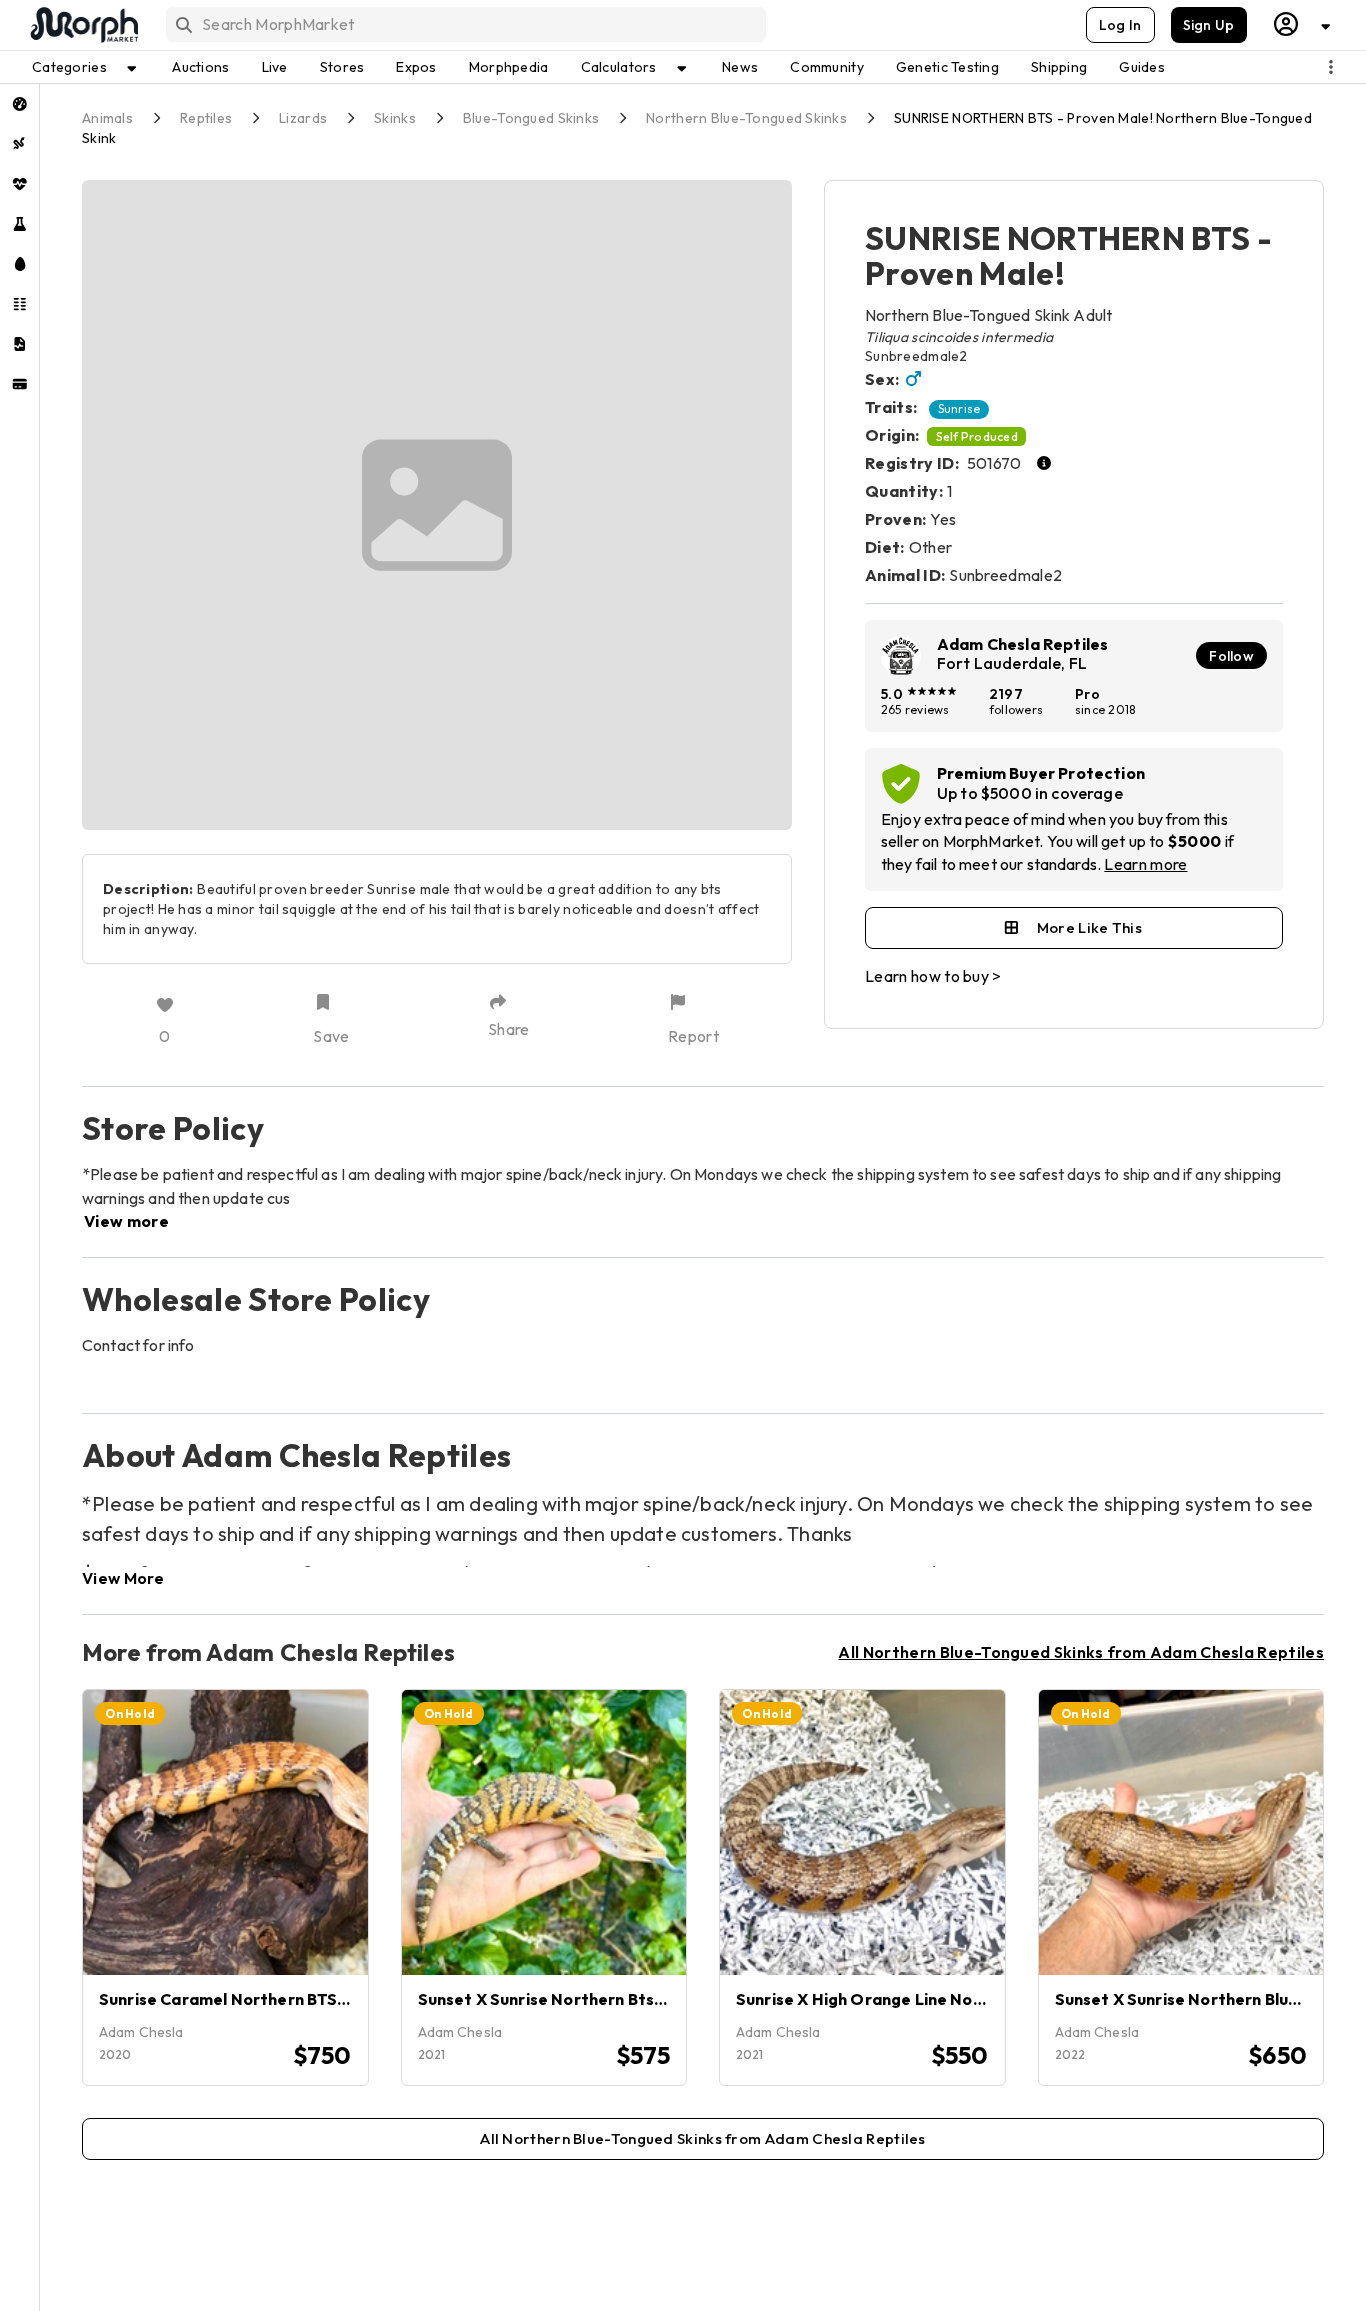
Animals (107, 118)
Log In (1120, 25)
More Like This (1089, 927)
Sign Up (1209, 25)
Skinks (395, 118)
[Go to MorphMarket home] (83, 25)
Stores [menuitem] (342, 67)
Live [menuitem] (275, 67)
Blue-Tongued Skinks (531, 118)
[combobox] (464, 24)
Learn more (1145, 864)
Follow (1231, 656)
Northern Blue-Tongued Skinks (746, 118)
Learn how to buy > (933, 976)
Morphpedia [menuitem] (509, 67)
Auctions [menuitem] (200, 67)
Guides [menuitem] (1142, 67)
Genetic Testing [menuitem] (947, 67)
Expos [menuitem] (416, 67)
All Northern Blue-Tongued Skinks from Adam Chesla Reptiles (1081, 1652)
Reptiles (206, 118)
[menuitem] (19, 104)
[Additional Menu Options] (1331, 67)
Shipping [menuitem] (1059, 67)
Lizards (303, 118)
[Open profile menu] (1303, 24)
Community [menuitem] (827, 67)
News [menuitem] (740, 67)
